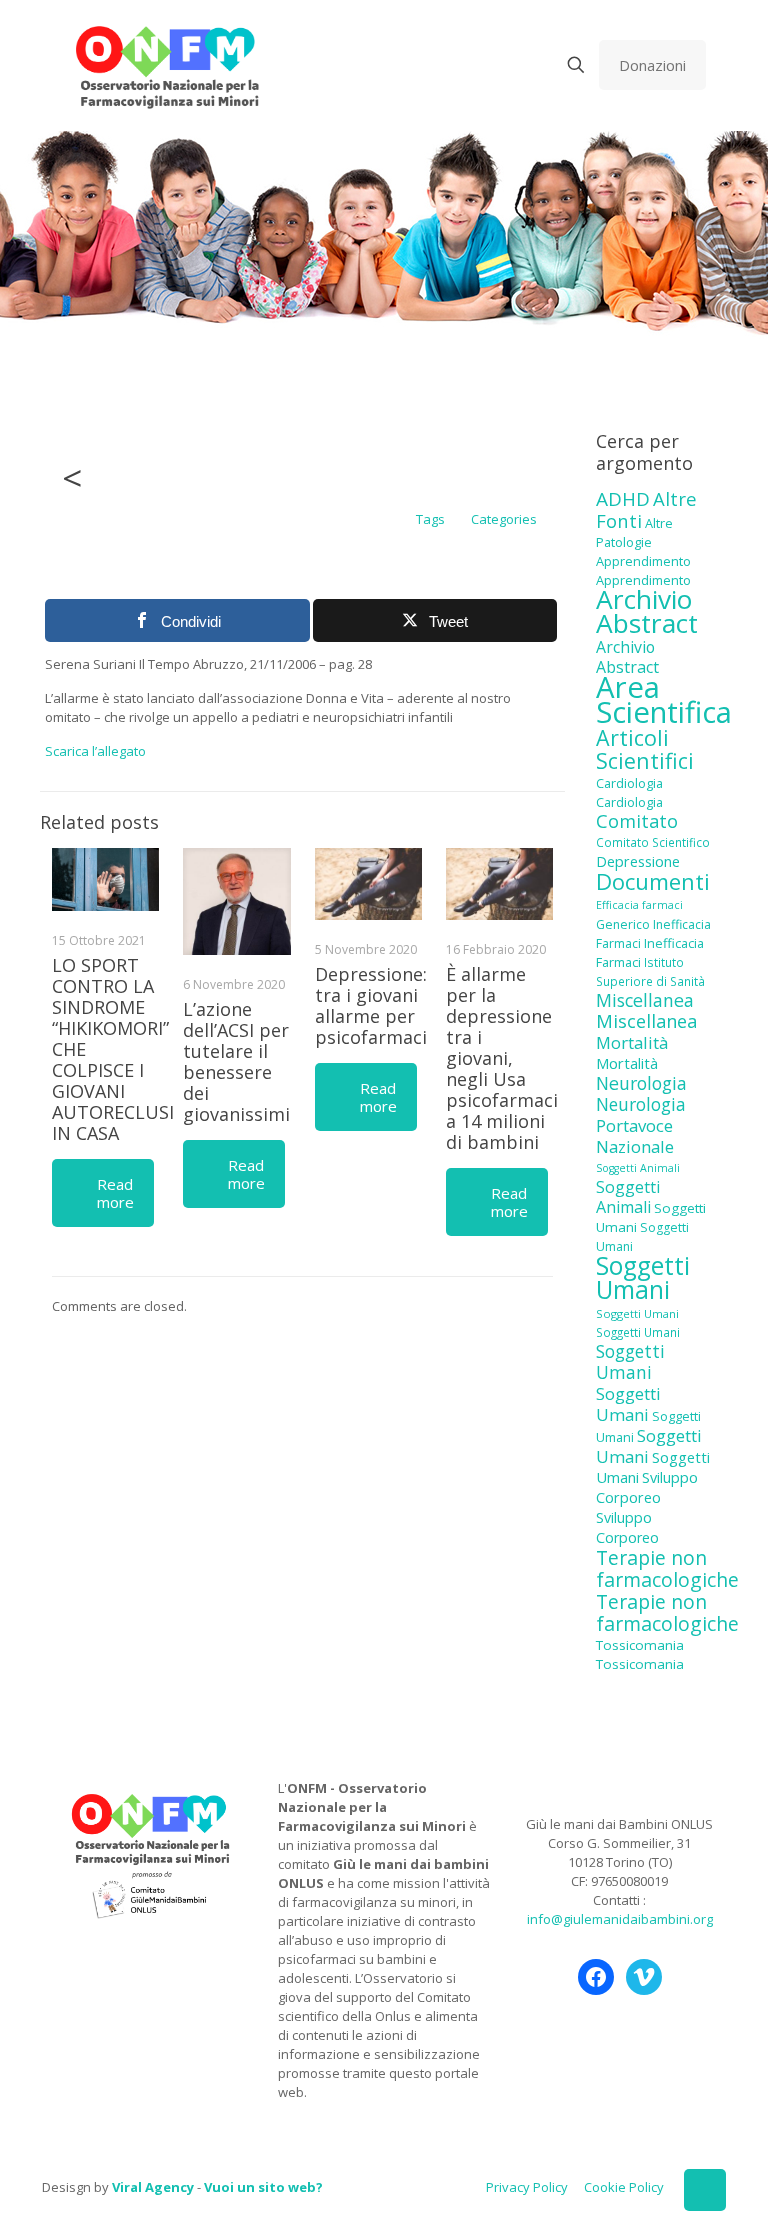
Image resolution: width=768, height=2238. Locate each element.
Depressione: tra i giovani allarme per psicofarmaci (371, 1005)
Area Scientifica (664, 699)
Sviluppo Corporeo (647, 1487)
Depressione (638, 861)
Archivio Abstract (647, 611)
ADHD (623, 499)
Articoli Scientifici (645, 749)
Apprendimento (643, 561)
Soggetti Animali (638, 1168)
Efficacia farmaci (639, 905)
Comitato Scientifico (653, 842)
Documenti (653, 881)
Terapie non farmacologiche (667, 1568)
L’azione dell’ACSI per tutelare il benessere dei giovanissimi (236, 1061)
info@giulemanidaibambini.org (620, 1919)
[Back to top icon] (705, 2190)
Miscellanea (645, 1000)
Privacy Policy (527, 2187)
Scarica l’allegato (95, 751)
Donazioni (652, 65)
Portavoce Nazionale (635, 1136)
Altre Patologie (634, 532)
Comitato (637, 821)
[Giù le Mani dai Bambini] (166, 65)
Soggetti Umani (643, 1277)
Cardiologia (629, 783)
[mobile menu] (506, 65)
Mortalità (632, 1042)
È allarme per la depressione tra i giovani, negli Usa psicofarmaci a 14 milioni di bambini (502, 1058)
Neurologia (641, 1083)
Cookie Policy (624, 2187)
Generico (623, 924)
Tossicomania (640, 1645)
